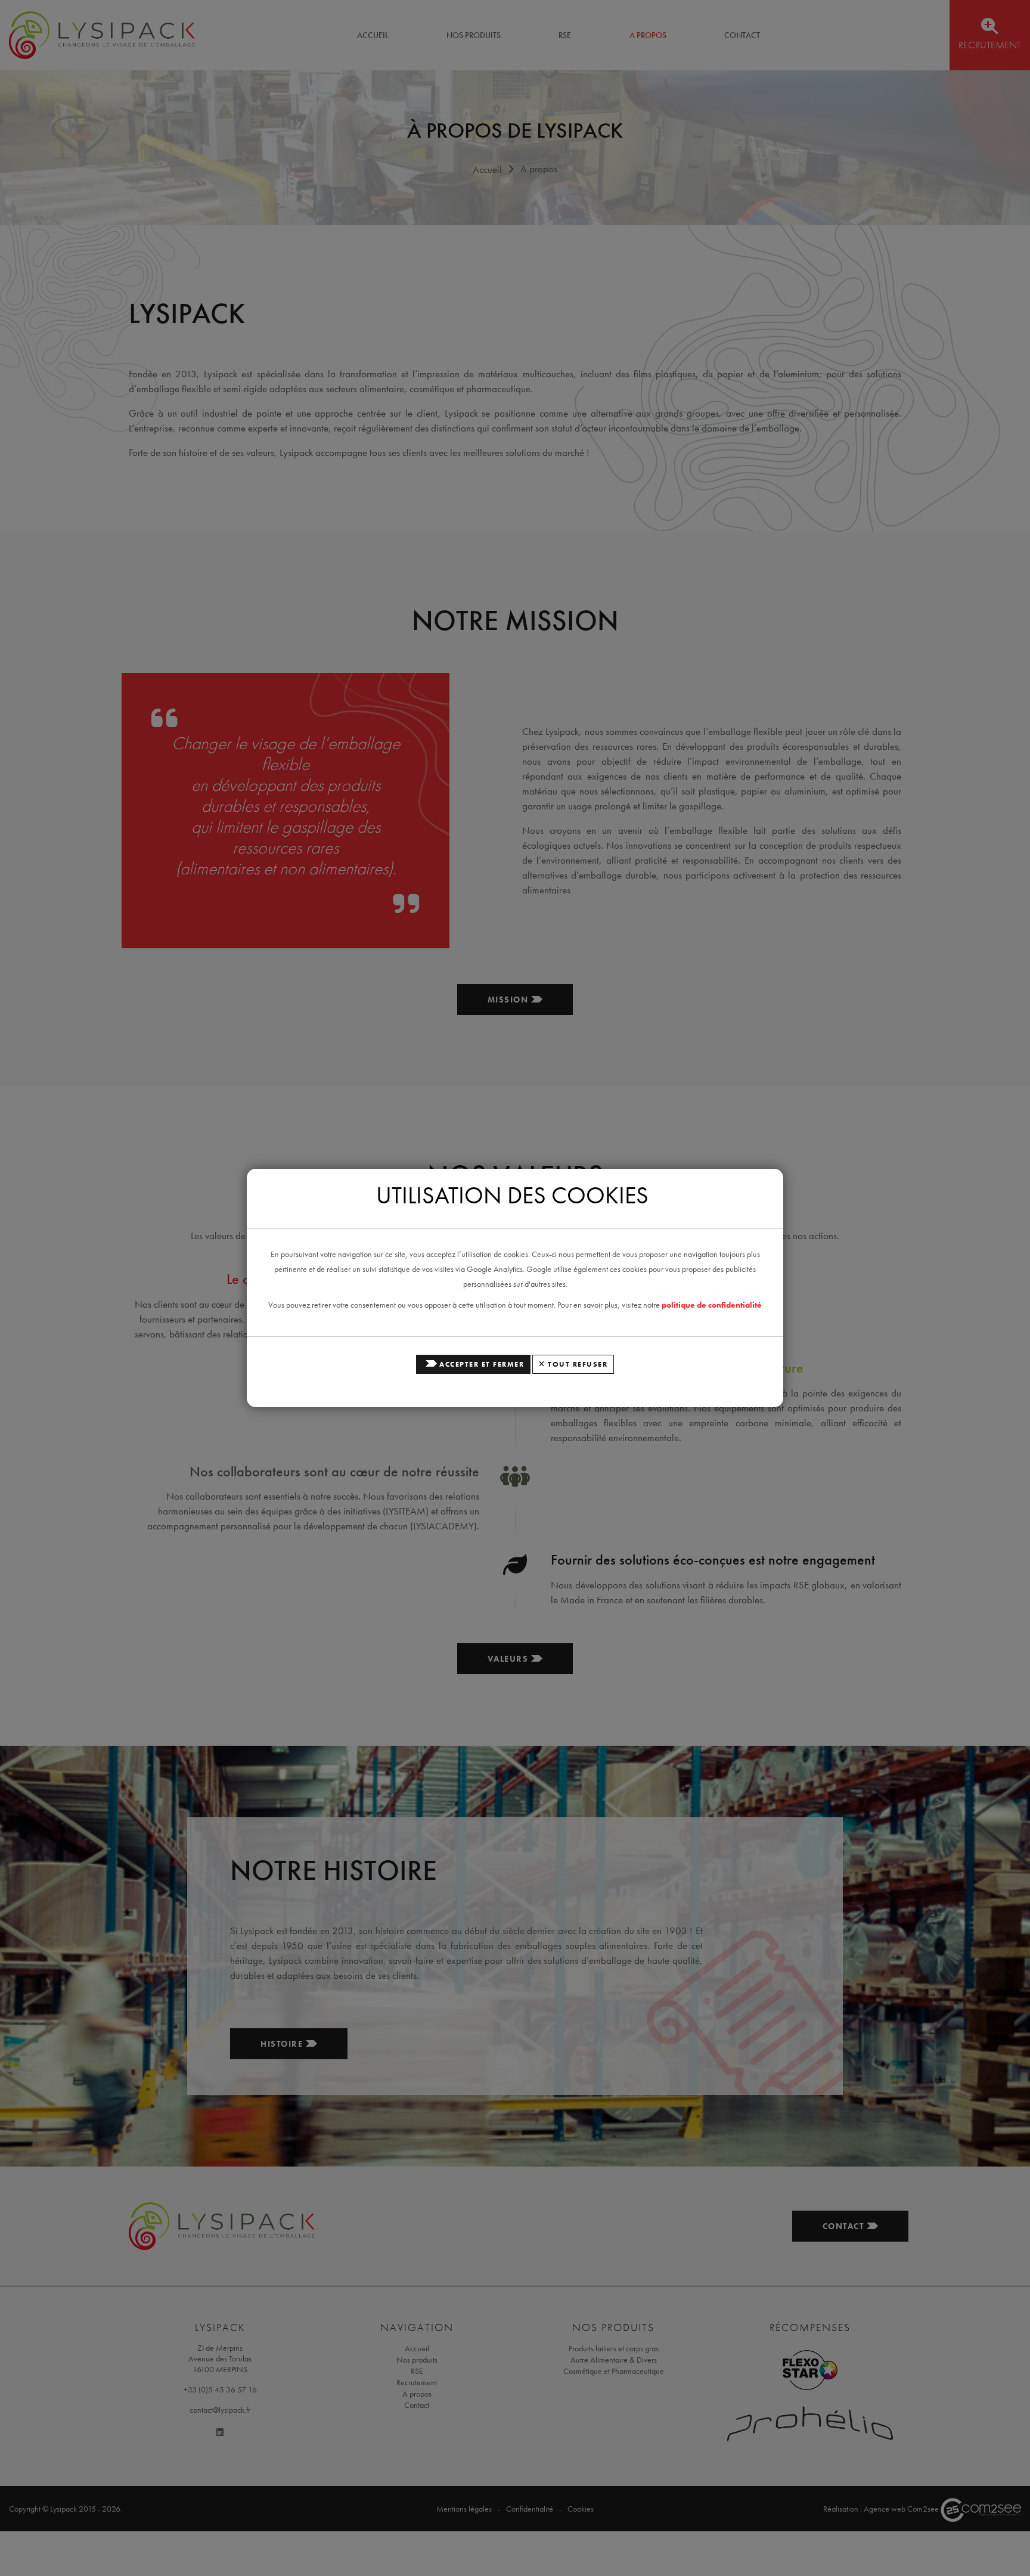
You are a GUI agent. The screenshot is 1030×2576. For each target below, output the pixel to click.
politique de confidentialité (712, 1305)
